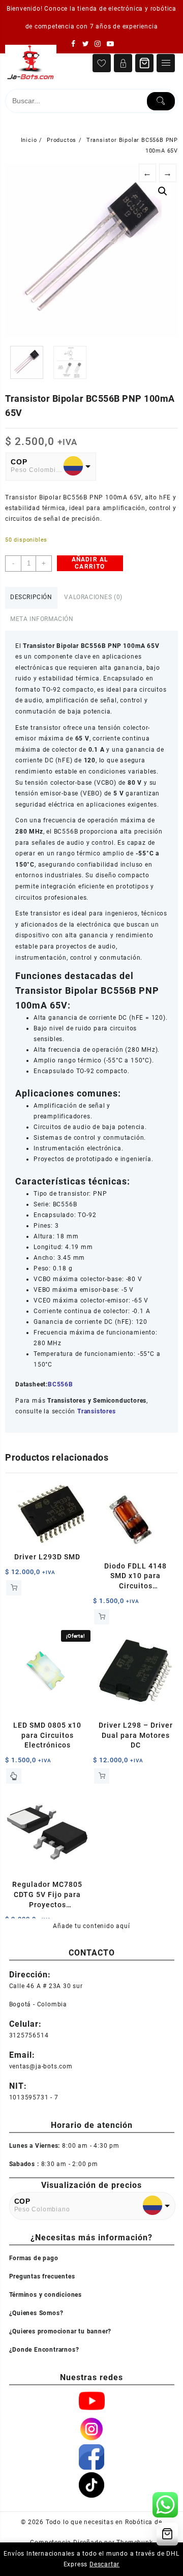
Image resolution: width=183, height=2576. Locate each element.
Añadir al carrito (90, 563)
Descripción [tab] (31, 597)
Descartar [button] (104, 2564)
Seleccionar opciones (14, 1776)
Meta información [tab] (42, 619)
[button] (163, 191)
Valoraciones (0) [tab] (93, 597)
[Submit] (161, 101)
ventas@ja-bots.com (41, 2066)
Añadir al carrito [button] (14, 1588)
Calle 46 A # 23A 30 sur (46, 1986)
